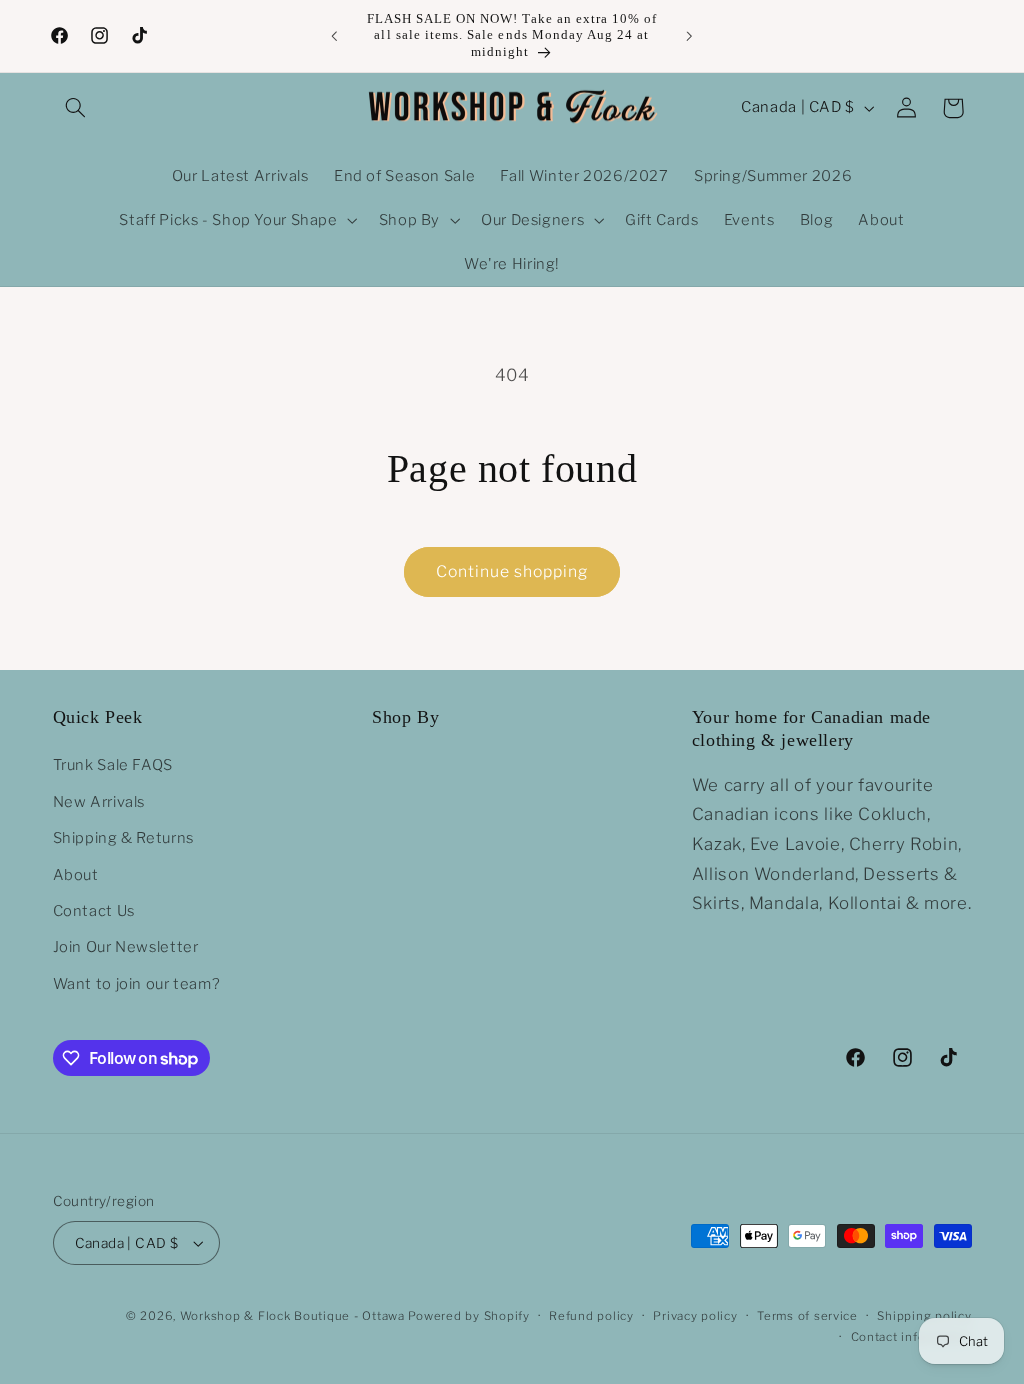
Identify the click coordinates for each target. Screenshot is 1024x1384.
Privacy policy (695, 1316)
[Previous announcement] (334, 36)
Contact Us (94, 911)
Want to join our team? (137, 984)
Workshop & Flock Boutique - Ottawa (292, 1316)
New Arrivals (99, 802)
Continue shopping (512, 571)
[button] (76, 108)
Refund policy (591, 1316)
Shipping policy (924, 1316)
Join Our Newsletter (126, 947)
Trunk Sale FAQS (113, 765)
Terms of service (807, 1316)
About (76, 875)
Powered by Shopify (468, 1316)
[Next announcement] (690, 36)
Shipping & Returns (123, 838)
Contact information (911, 1337)
